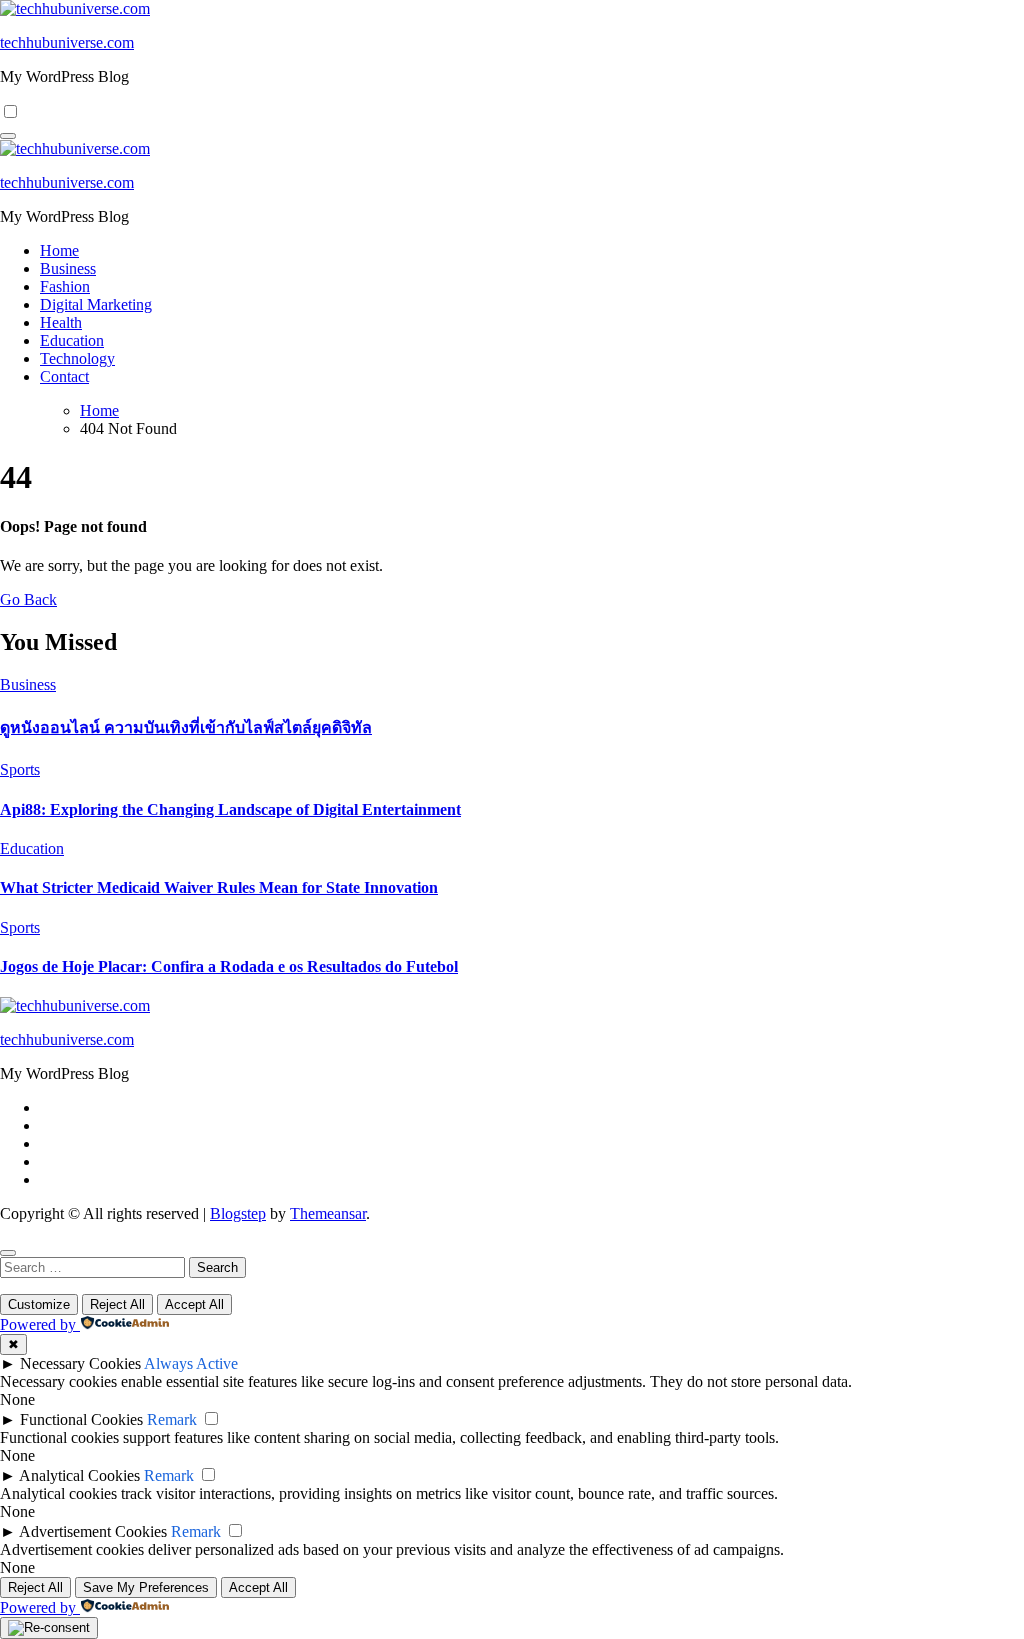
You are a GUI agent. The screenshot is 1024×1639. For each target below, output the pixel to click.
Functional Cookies (81, 1419)
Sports (20, 769)
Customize (39, 1304)
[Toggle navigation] (8, 136)
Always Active (191, 1363)
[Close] (8, 1253)
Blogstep (238, 1213)
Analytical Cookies (79, 1475)
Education (72, 340)
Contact (64, 376)
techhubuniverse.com (67, 42)
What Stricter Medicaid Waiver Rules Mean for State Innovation (219, 887)
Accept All (194, 1304)
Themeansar (328, 1213)
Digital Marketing (96, 304)
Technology (77, 358)
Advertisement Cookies (93, 1531)
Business (68, 268)
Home (59, 250)
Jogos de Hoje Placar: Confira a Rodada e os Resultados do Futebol (229, 966)
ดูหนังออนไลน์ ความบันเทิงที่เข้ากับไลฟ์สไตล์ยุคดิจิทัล (186, 727)
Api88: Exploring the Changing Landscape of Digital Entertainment (230, 809)
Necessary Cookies (80, 1363)
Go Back (28, 599)
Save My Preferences (146, 1587)
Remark (172, 1419)
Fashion (65, 286)
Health (61, 322)
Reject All (117, 1304)
